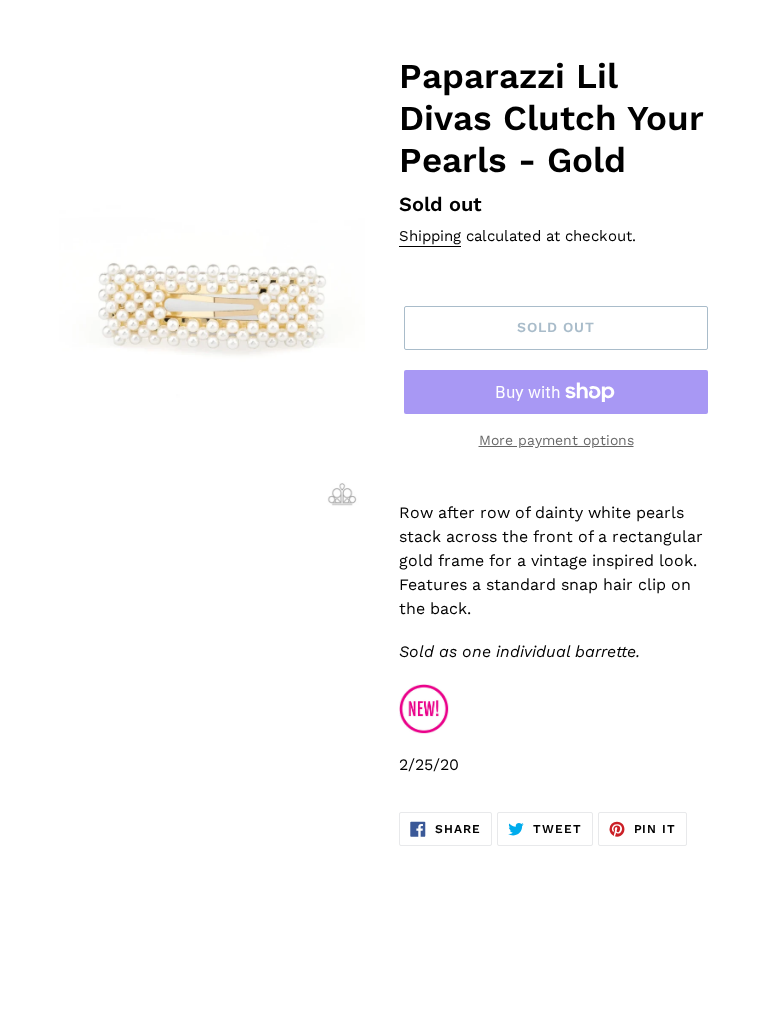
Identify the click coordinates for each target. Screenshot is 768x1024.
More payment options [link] (556, 440)
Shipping (430, 236)
